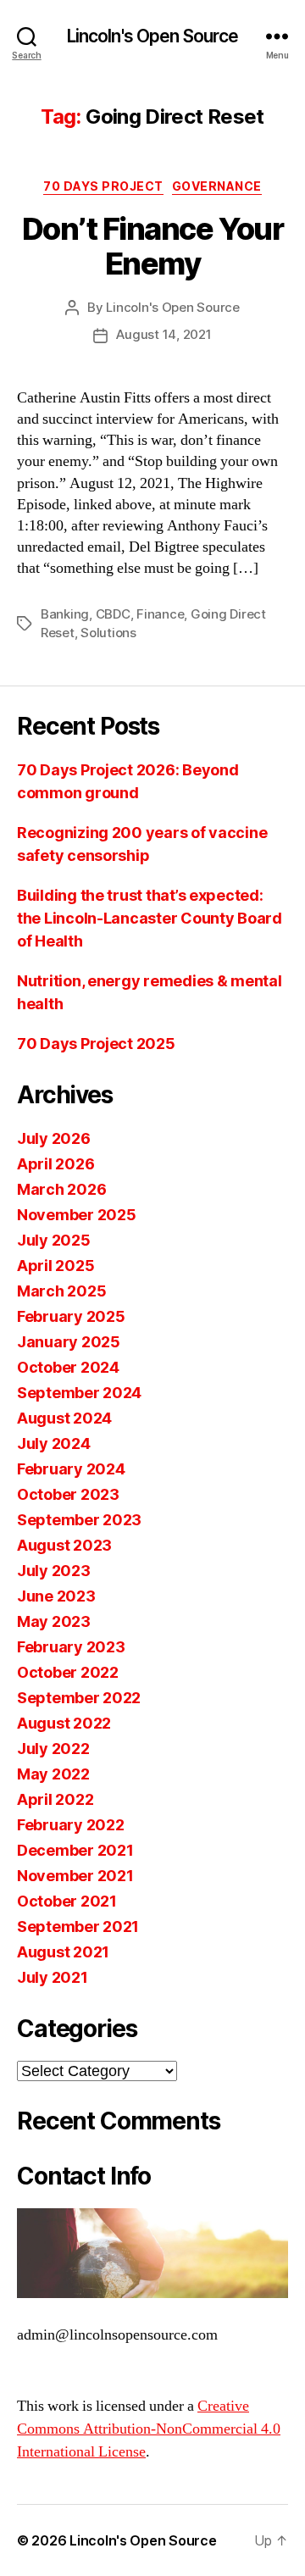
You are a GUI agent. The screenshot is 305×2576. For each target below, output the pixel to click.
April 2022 (55, 1799)
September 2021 (78, 1926)
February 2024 (71, 1469)
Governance (217, 186)
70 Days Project (103, 186)
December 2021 (75, 1850)
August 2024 (64, 1418)
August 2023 (64, 1545)
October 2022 (68, 1672)
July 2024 (54, 1443)
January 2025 (69, 1342)
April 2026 (55, 1164)
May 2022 (53, 1774)
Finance (160, 614)
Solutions (108, 633)
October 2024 (68, 1367)
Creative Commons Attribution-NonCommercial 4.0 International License (149, 2429)
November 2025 (77, 1215)
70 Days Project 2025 (96, 1044)
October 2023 (68, 1494)
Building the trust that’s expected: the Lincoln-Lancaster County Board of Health (150, 918)
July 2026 (54, 1138)
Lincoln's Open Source (153, 36)
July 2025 (54, 1240)
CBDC (113, 614)
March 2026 (61, 1189)
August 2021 (63, 1952)
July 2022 (53, 1749)
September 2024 (79, 1393)
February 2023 (71, 1647)
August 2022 (64, 1723)
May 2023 (54, 1621)
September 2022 (79, 1698)
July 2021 (53, 1977)
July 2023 (54, 1571)
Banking (65, 614)
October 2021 (67, 1901)
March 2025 (61, 1291)
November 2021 (75, 1876)
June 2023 (56, 1596)
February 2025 (71, 1316)
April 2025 (55, 1266)
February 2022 (71, 1825)
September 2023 (79, 1520)
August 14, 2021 (164, 334)
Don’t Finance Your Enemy (152, 246)
